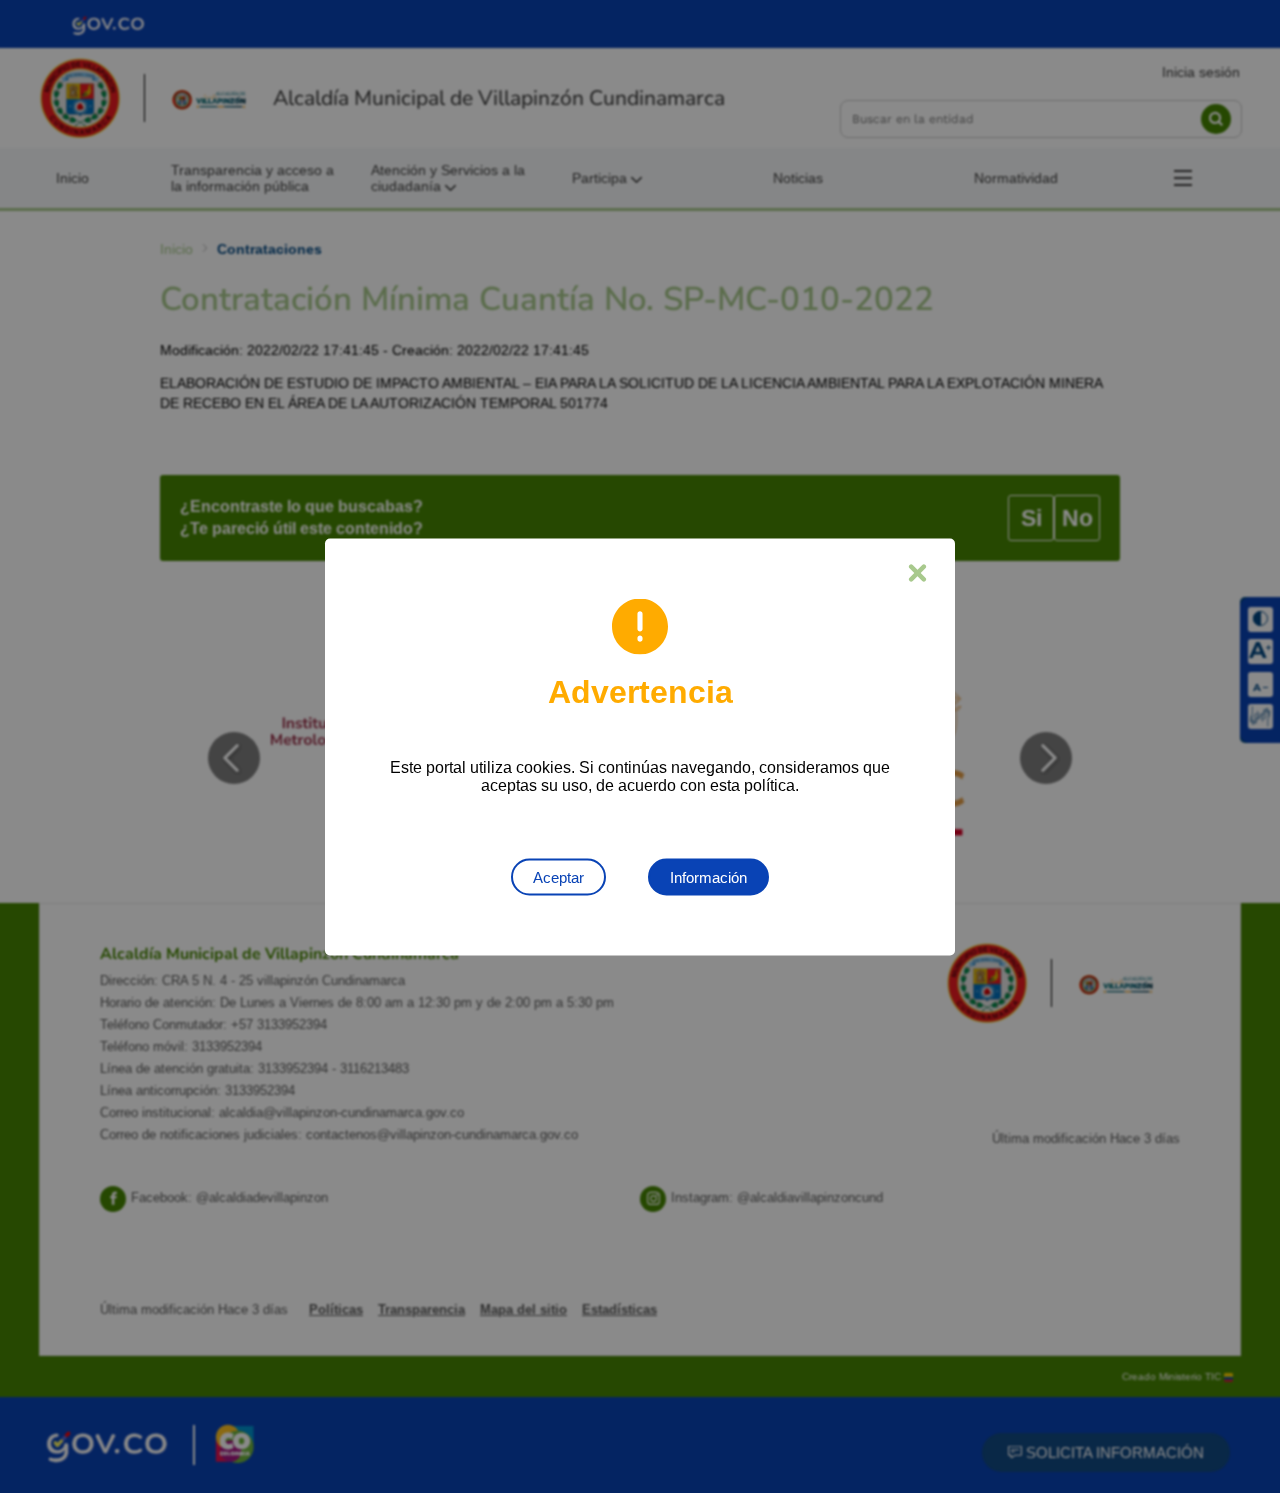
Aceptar (558, 876)
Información (708, 876)
